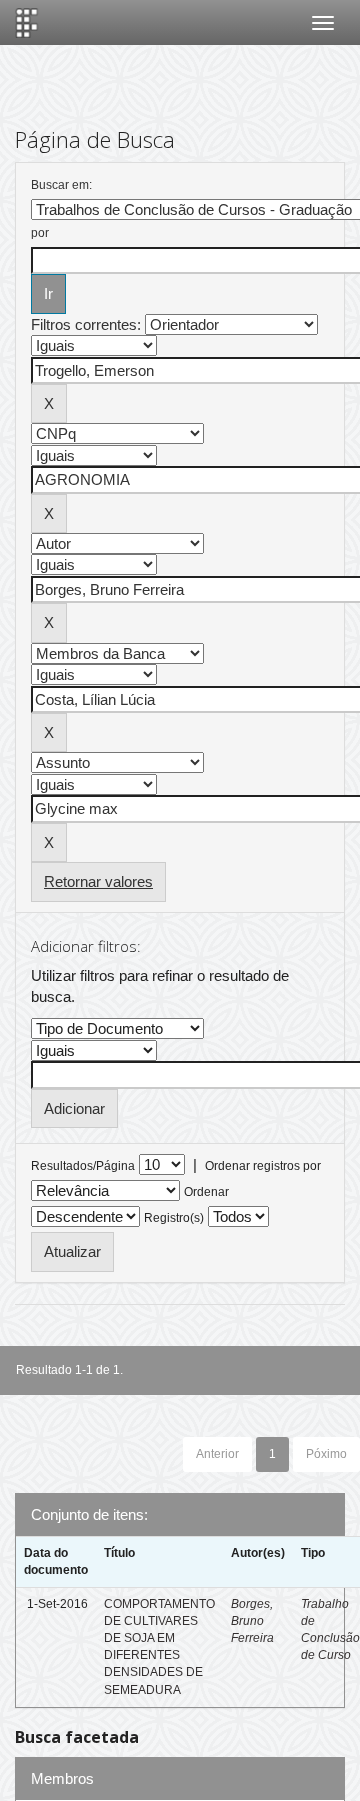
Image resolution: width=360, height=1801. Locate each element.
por (40, 233)
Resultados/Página (83, 1166)
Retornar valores (98, 881)
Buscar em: (61, 185)
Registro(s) (174, 1218)
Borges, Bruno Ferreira (252, 1621)
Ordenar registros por (263, 1166)
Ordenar (206, 1192)
